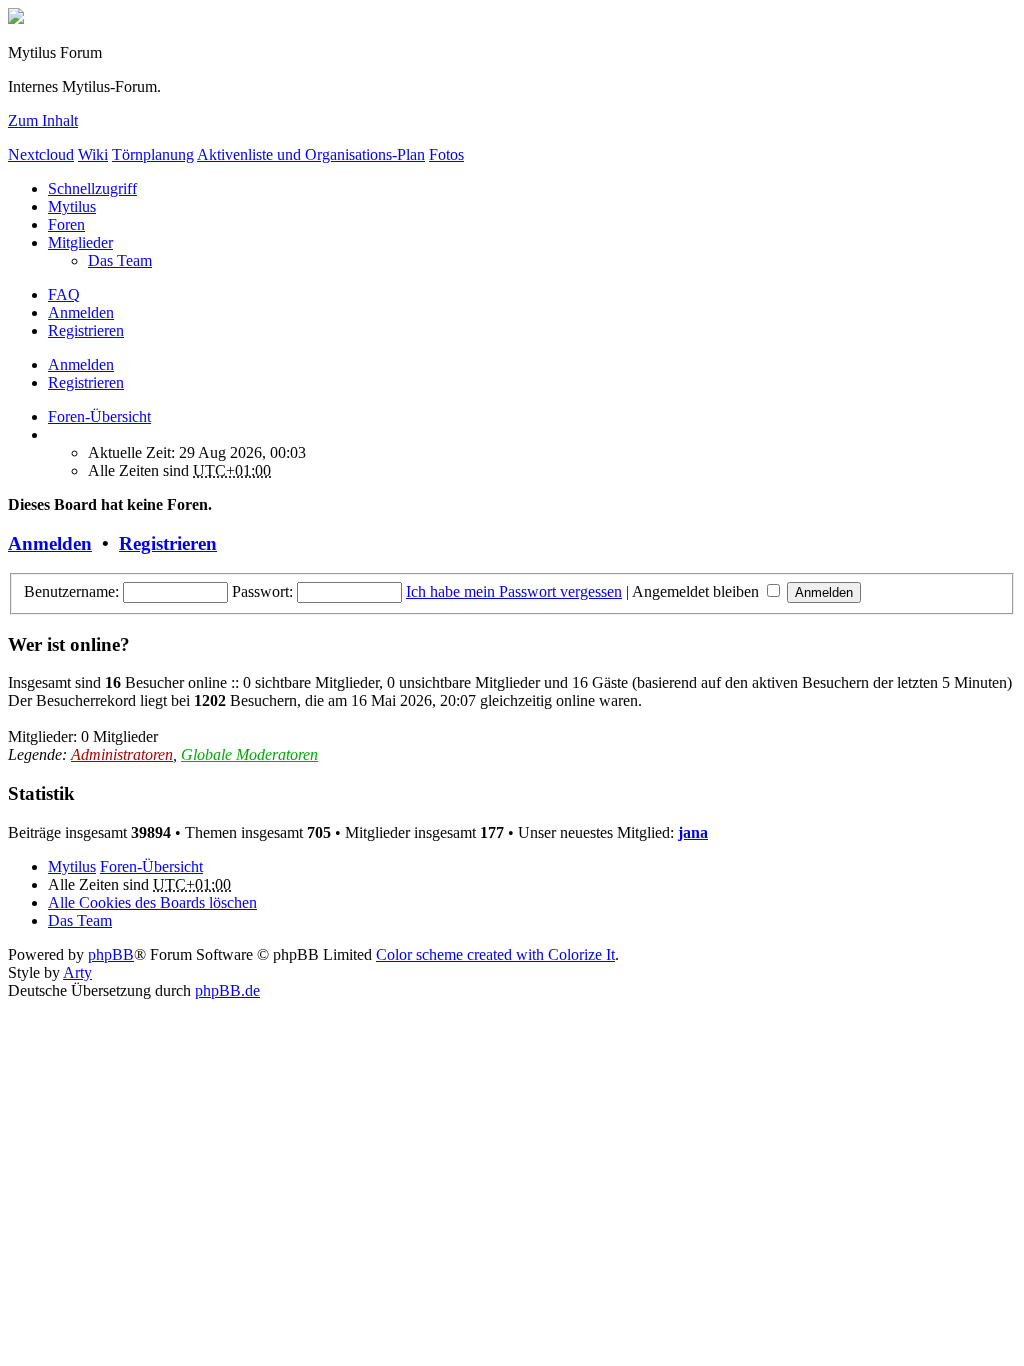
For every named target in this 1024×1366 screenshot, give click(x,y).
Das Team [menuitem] (120, 260)
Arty (77, 972)
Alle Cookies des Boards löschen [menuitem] (152, 902)
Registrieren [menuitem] (86, 330)
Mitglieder (80, 242)
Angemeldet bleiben (697, 591)
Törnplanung (153, 154)
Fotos (446, 154)
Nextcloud (41, 154)
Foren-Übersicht (151, 866)
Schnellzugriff (92, 188)
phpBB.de (227, 990)
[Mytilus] (16, 18)
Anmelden (81, 364)
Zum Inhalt (43, 120)
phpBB (111, 954)
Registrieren (86, 382)
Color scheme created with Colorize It (495, 954)
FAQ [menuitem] (64, 294)
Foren (66, 224)
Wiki (93, 154)
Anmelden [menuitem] (81, 312)
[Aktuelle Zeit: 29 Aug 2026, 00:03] (54, 434)
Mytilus (72, 206)
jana (693, 832)
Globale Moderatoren (249, 754)
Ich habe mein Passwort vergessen (514, 591)
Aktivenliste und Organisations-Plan (311, 154)
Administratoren (122, 754)
